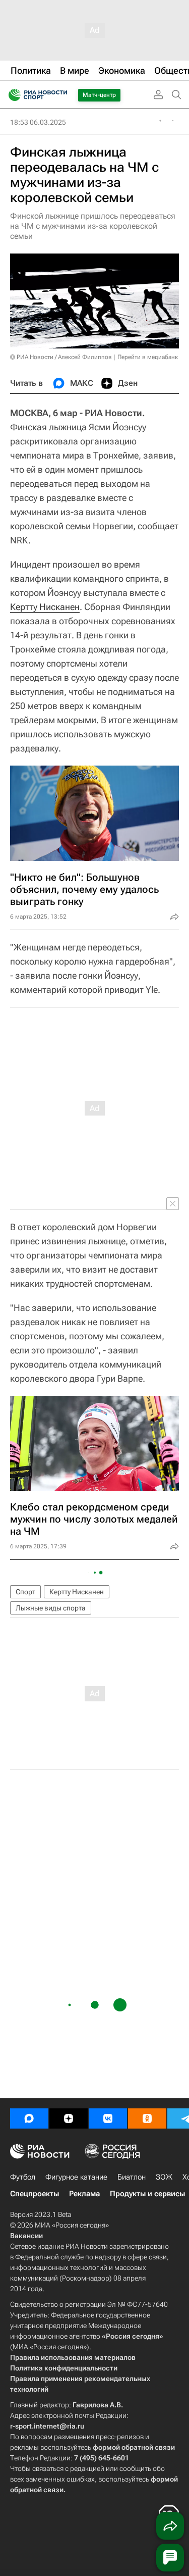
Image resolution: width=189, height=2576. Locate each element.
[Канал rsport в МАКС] (29, 2118)
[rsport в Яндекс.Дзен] (69, 2118)
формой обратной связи (134, 2447)
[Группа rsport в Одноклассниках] (147, 2118)
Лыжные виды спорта (51, 1608)
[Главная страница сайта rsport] (60, 95)
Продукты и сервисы (147, 2194)
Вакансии (26, 2236)
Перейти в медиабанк (148, 357)
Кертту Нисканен (45, 607)
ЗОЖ (164, 2177)
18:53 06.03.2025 (38, 122)
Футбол (23, 2177)
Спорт (25, 1592)
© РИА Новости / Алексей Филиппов (61, 357)
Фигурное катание (76, 2177)
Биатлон (132, 2177)
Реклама (84, 2194)
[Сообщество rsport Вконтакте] (108, 2118)
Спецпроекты (35, 2194)
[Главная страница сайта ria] (11, 95)
